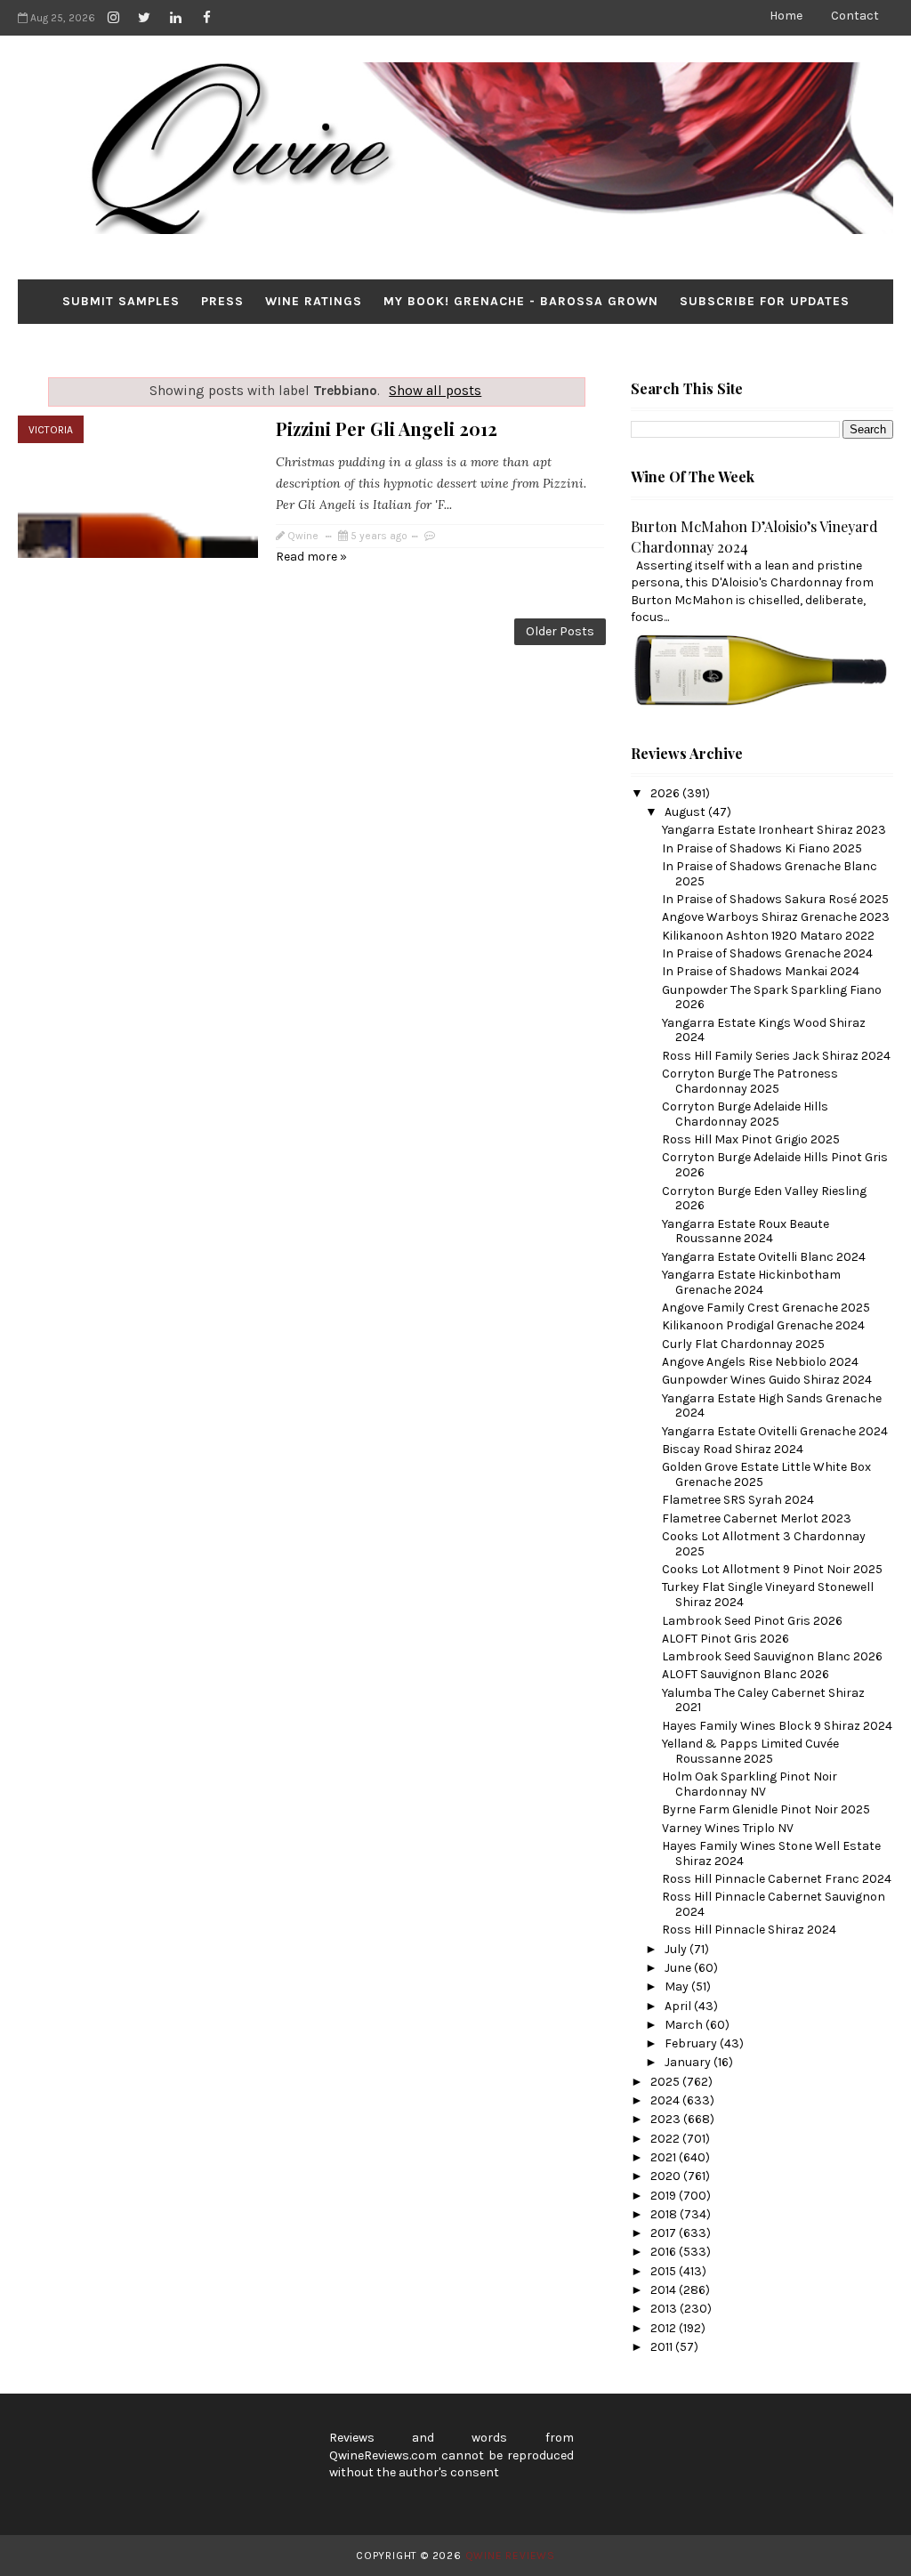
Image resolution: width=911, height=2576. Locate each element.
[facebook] (206, 18)
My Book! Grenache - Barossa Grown (521, 301)
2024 (666, 2100)
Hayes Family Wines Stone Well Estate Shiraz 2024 (771, 1853)
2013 (665, 2309)
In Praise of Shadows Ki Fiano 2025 (762, 848)
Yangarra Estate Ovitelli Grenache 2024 (775, 1431)
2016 (665, 2252)
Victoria (51, 430)
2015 (665, 2271)
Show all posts (435, 391)
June (679, 1968)
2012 (665, 2328)
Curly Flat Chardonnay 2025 (743, 1344)
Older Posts (560, 631)
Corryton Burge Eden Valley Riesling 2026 (764, 1199)
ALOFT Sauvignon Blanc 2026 (746, 1674)
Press (222, 301)
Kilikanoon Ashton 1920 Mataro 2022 (768, 936)
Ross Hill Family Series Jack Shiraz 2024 (776, 1056)
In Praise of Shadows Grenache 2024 (767, 953)
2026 (666, 793)
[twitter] (144, 18)
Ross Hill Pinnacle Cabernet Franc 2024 (777, 1879)
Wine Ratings (314, 301)
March (685, 2025)
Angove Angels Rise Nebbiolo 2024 (760, 1362)
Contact (855, 16)
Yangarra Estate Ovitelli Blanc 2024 (764, 1257)
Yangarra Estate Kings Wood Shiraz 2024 (764, 1030)
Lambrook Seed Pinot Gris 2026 (752, 1621)
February (692, 2043)
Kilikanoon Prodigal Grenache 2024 (763, 1325)
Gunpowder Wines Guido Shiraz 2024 (767, 1380)
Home (786, 16)
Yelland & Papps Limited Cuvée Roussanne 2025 (750, 1751)
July (677, 1949)
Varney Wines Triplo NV (728, 1828)
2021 (665, 2157)
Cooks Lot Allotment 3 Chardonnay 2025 (764, 1544)
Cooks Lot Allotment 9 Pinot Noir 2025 (772, 1569)
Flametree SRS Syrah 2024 (738, 1500)
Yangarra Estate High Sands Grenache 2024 (772, 1406)
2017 (665, 2233)
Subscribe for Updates (765, 301)
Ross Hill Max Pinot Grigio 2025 (751, 1139)
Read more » (311, 557)
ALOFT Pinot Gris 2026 (726, 1639)
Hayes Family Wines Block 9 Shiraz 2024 (777, 1726)
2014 (665, 2290)
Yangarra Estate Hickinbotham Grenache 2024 (751, 1282)
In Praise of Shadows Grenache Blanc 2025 (770, 874)
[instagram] (113, 18)
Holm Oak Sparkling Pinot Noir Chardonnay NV (750, 1784)
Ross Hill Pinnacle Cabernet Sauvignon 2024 (774, 1904)
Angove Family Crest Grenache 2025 (766, 1308)
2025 (666, 2082)
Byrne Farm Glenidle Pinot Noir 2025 (766, 1809)
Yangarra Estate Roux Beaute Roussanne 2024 (746, 1231)
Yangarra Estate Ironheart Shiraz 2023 (774, 830)
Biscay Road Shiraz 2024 (733, 1449)
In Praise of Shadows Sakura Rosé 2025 (775, 899)
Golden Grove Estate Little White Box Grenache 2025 (766, 1474)
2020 (667, 2176)
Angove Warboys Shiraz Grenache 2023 (776, 917)
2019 (665, 2196)
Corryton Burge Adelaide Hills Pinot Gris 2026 (775, 1165)
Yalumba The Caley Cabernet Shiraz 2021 (763, 1700)
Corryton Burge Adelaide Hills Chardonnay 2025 (745, 1114)
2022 (666, 2139)
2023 (667, 2119)
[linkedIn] (175, 18)
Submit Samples (121, 301)
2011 (663, 2347)
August (686, 812)
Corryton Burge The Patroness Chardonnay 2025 (750, 1081)
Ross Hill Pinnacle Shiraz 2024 (749, 1930)
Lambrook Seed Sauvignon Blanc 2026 (772, 1656)
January (689, 2062)
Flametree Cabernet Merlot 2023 (757, 1518)
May (678, 1987)
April (679, 2006)
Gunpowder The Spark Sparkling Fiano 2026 (772, 997)
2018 (665, 2214)
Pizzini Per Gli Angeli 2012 (387, 428)
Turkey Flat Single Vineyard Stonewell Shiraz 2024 (768, 1595)
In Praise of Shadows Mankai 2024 (761, 971)
